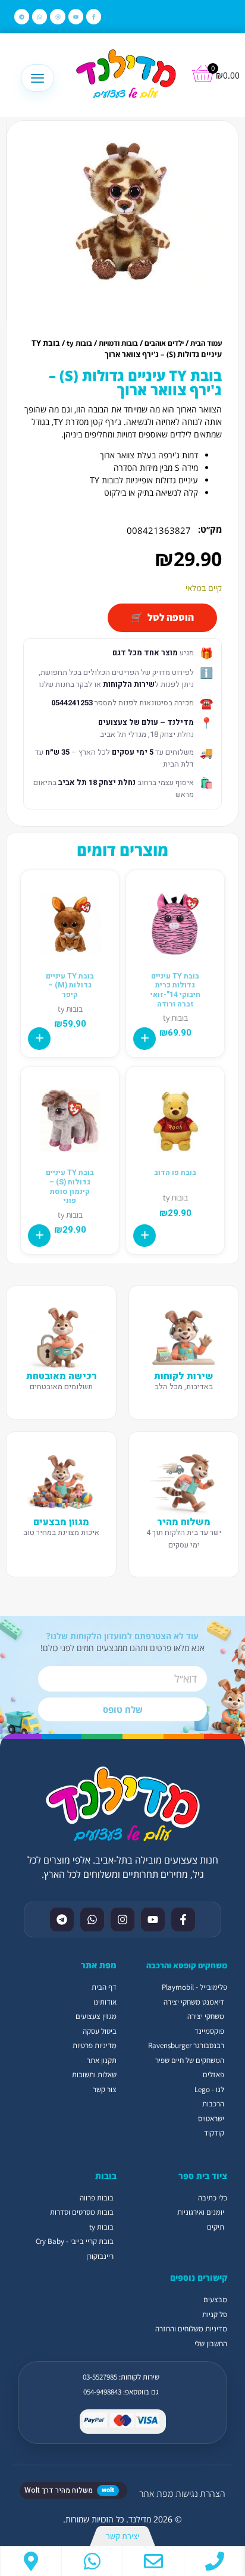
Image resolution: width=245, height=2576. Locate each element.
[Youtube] (76, 16)
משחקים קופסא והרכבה (187, 1965)
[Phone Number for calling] (215, 2561)
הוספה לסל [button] (145, 1039)
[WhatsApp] (92, 2561)
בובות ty (79, 343)
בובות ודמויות (118, 343)
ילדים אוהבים (164, 343)
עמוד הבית (206, 343)
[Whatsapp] (40, 16)
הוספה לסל (171, 617)
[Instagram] (57, 16)
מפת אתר (156, 2494)
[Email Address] (153, 2561)
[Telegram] (22, 16)
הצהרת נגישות (200, 2494)
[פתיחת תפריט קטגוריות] (37, 78)
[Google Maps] (31, 2561)
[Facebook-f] (94, 16)
